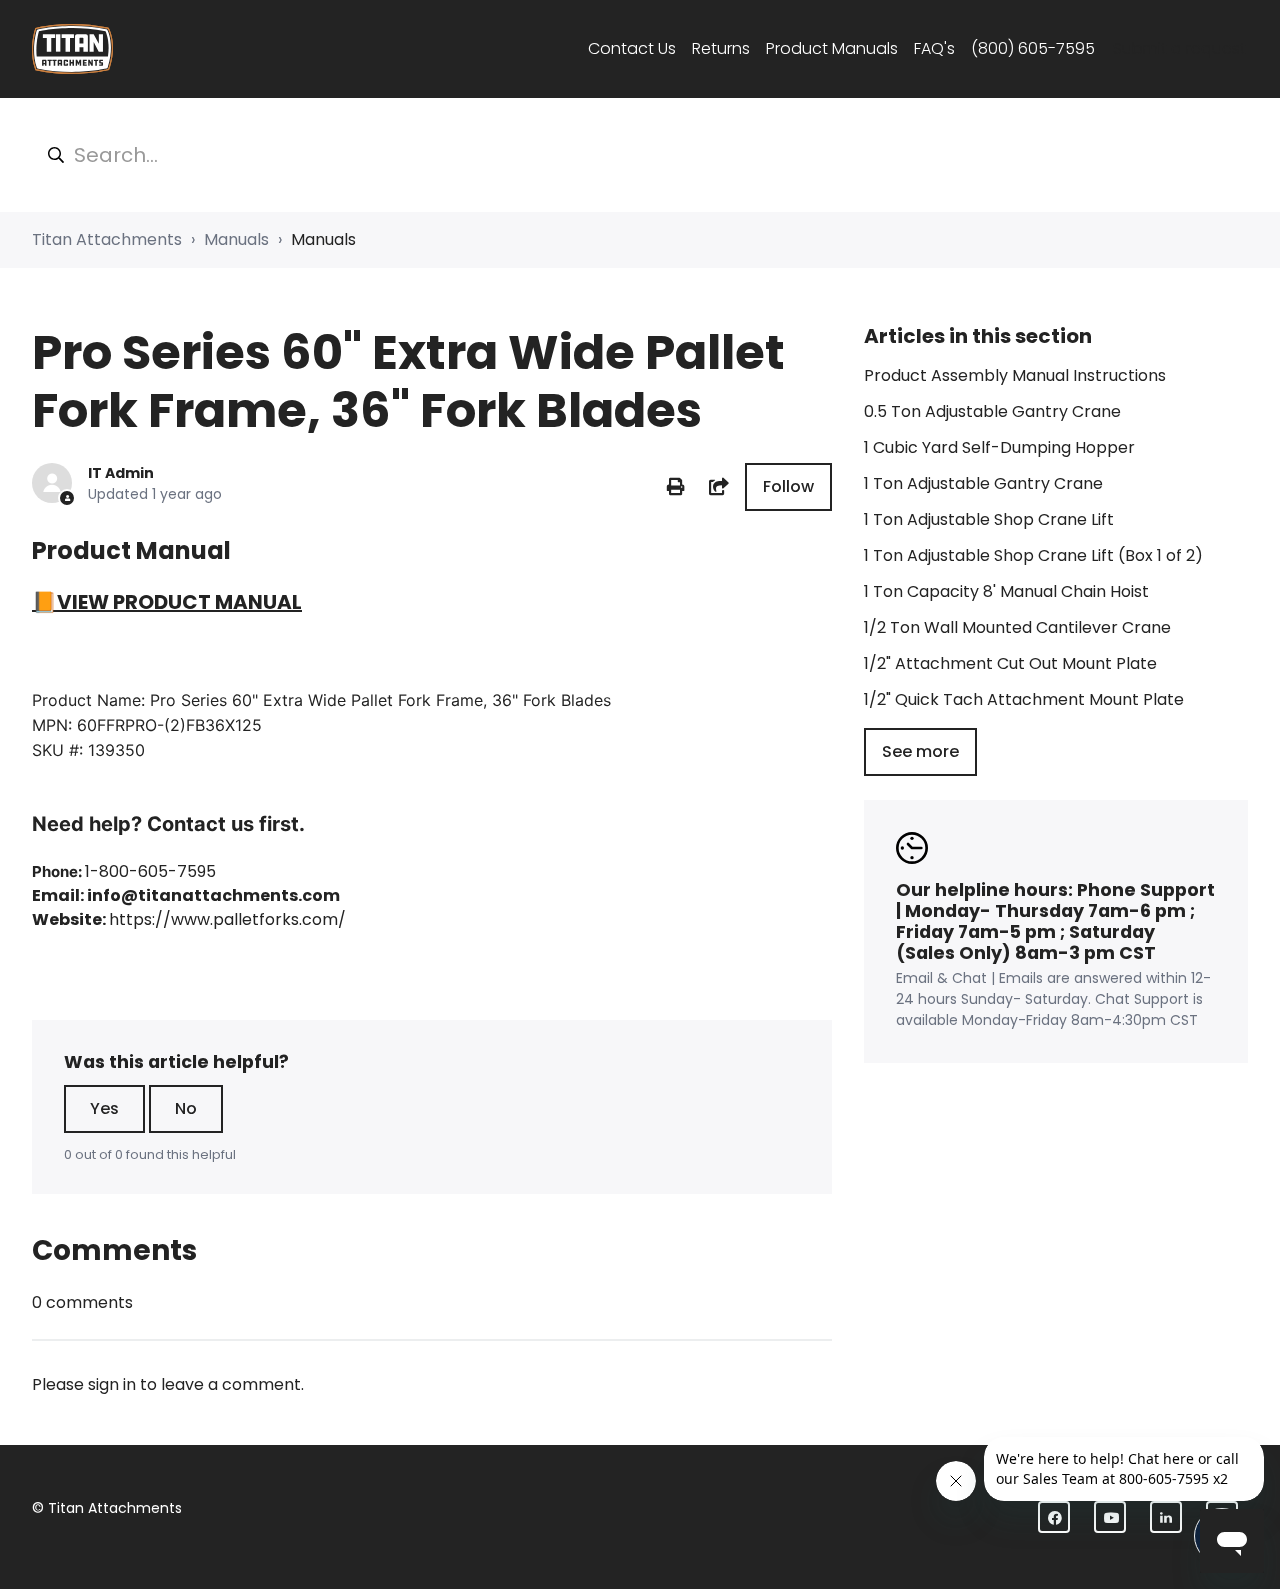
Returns (721, 48)
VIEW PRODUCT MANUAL (179, 602)
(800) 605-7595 (1033, 48)
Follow (788, 486)
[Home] (72, 49)
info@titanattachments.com (213, 895)
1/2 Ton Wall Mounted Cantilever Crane (1017, 627)
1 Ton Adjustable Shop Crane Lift (989, 519)
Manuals (236, 239)
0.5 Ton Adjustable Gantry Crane (992, 411)
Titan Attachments (107, 239)
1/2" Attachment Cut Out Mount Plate (1010, 663)
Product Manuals (832, 48)
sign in (112, 1384)
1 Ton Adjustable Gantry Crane (983, 483)
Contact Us (632, 48)
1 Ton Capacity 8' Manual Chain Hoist (1006, 591)
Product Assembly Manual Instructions (1015, 375)
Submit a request (1179, 48)
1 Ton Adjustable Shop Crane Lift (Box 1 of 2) (1033, 555)
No (186, 1108)
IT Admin (121, 473)
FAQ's (934, 48)
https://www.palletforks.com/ (227, 919)
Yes (104, 1108)
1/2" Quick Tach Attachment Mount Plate (1024, 699)
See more (920, 751)
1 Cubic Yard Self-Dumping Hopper (999, 447)
